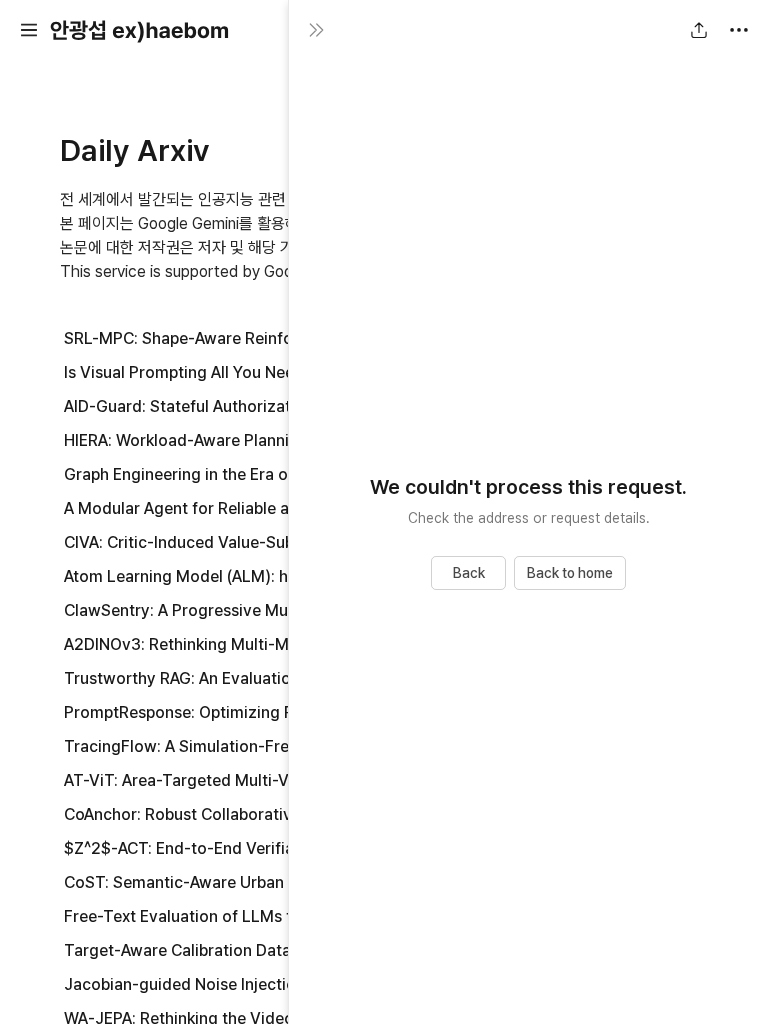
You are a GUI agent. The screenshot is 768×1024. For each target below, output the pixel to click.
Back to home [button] (570, 573)
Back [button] (469, 573)
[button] (29, 30)
